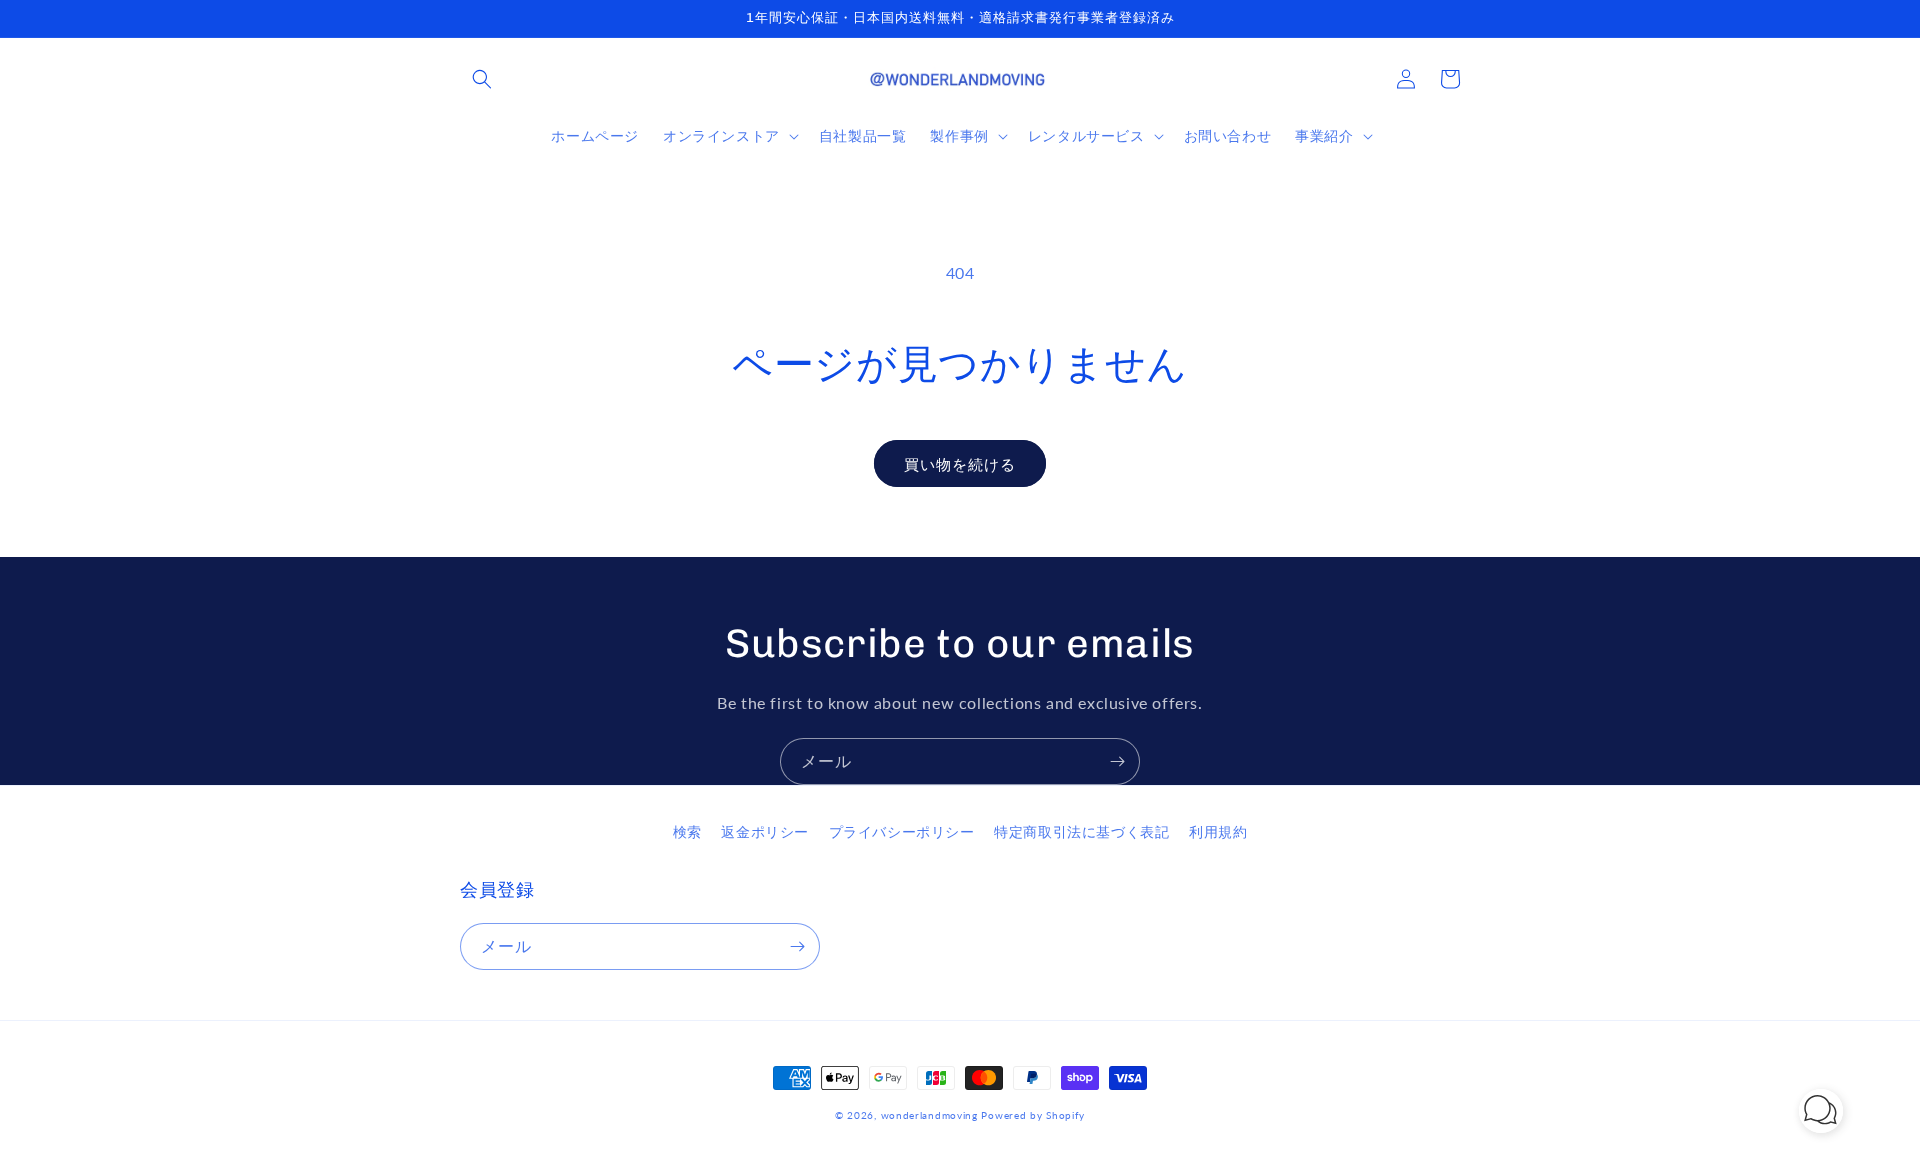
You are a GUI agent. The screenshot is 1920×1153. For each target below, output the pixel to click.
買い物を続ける (960, 464)
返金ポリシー (765, 831)
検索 (687, 831)
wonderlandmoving (929, 1115)
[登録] (1117, 761)
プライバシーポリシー (902, 831)
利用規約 (1218, 831)
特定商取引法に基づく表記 (1081, 831)
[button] (482, 79)
